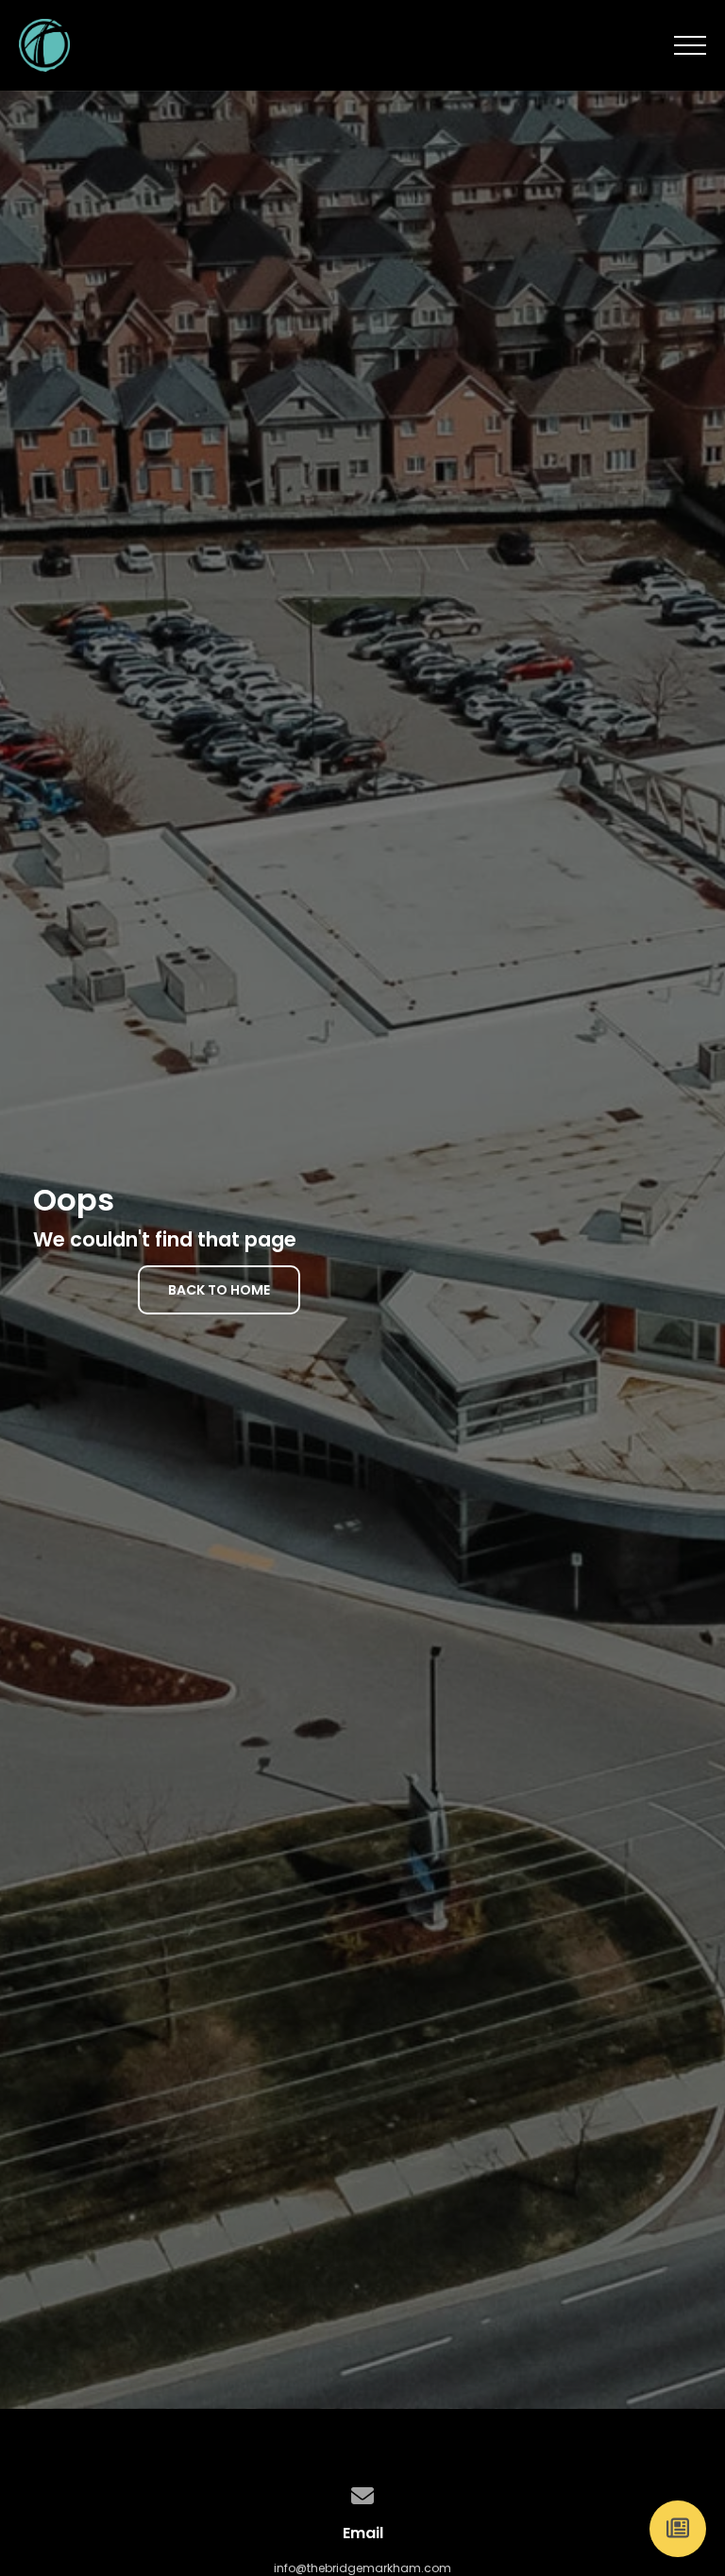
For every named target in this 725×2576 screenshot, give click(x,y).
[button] (690, 45)
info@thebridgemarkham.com (362, 2568)
